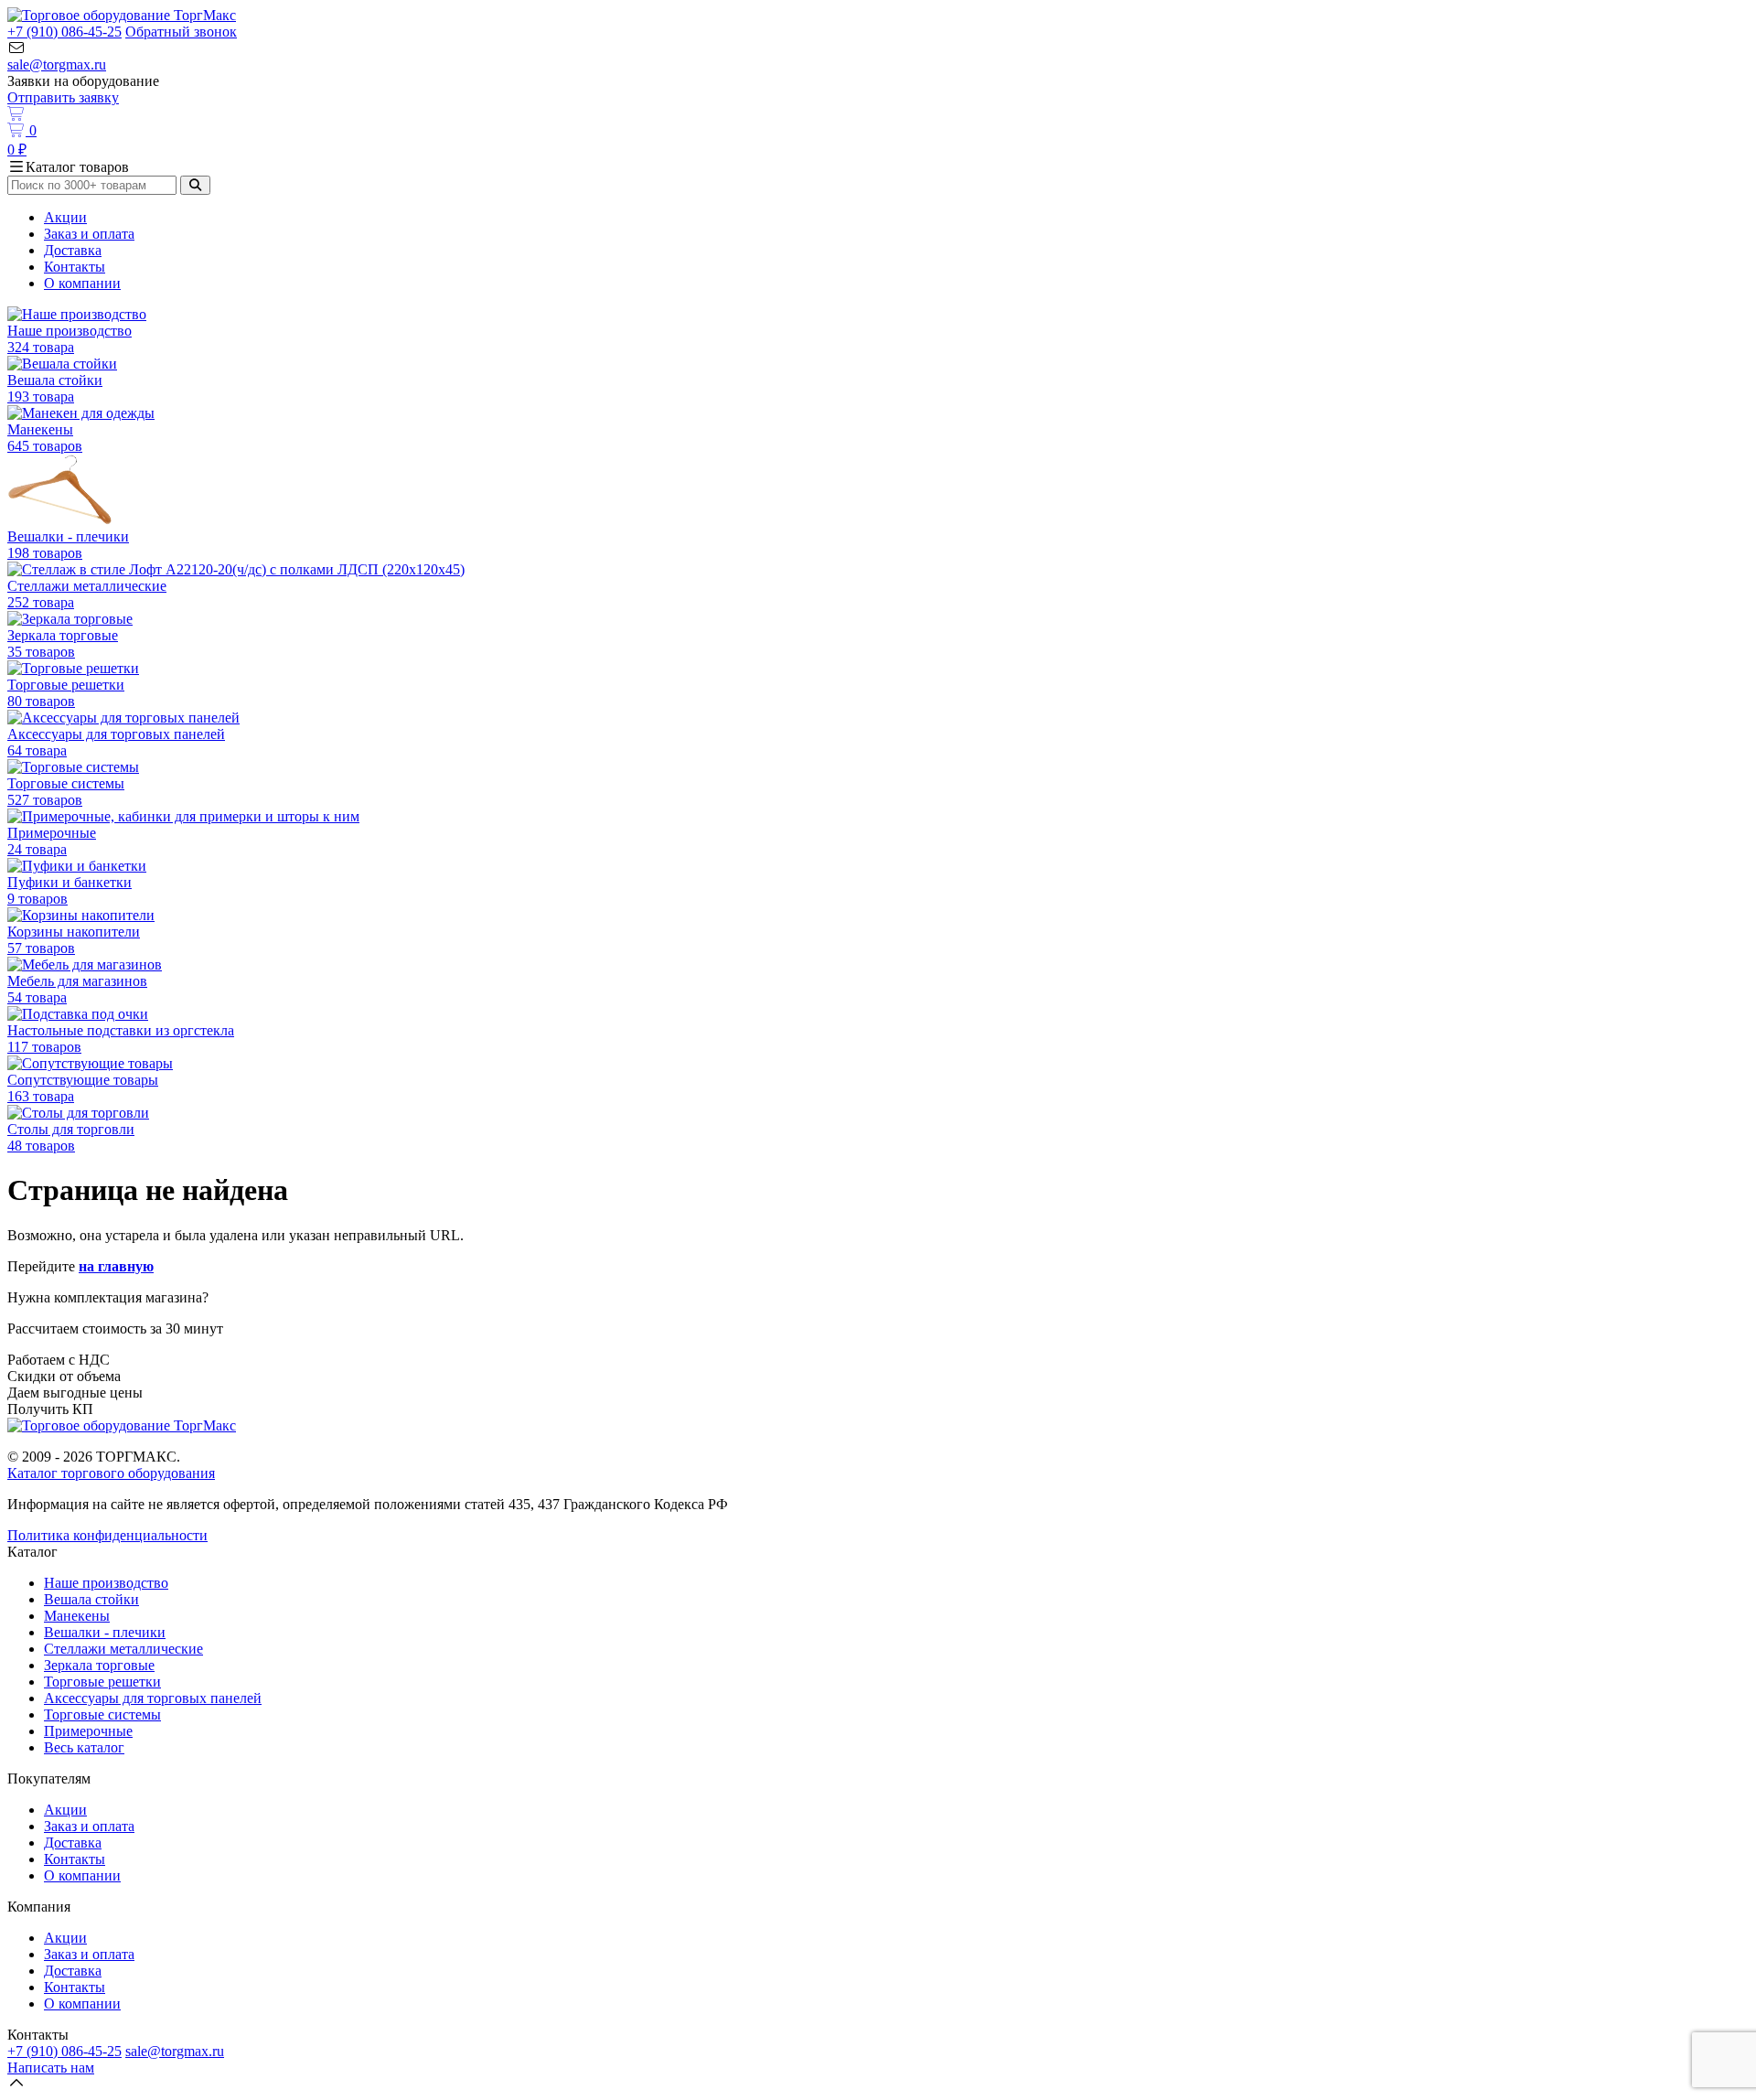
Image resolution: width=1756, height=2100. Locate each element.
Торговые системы (102, 1714)
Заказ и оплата (89, 234)
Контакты (75, 267)
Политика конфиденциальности (107, 1535)
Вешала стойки (91, 1599)
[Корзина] (878, 114)
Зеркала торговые (99, 1665)
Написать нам (51, 2068)
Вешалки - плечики (105, 1632)
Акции (65, 217)
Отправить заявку (63, 97)
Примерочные (88, 1731)
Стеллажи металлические (123, 1649)
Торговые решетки (102, 1682)
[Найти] (195, 185)
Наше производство (106, 1583)
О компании (82, 283)
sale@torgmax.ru (57, 64)
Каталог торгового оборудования (111, 1473)
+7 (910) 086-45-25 (64, 32)
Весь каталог (84, 1747)
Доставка (73, 250)
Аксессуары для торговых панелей (153, 1698)
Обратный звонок (181, 32)
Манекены (77, 1616)
